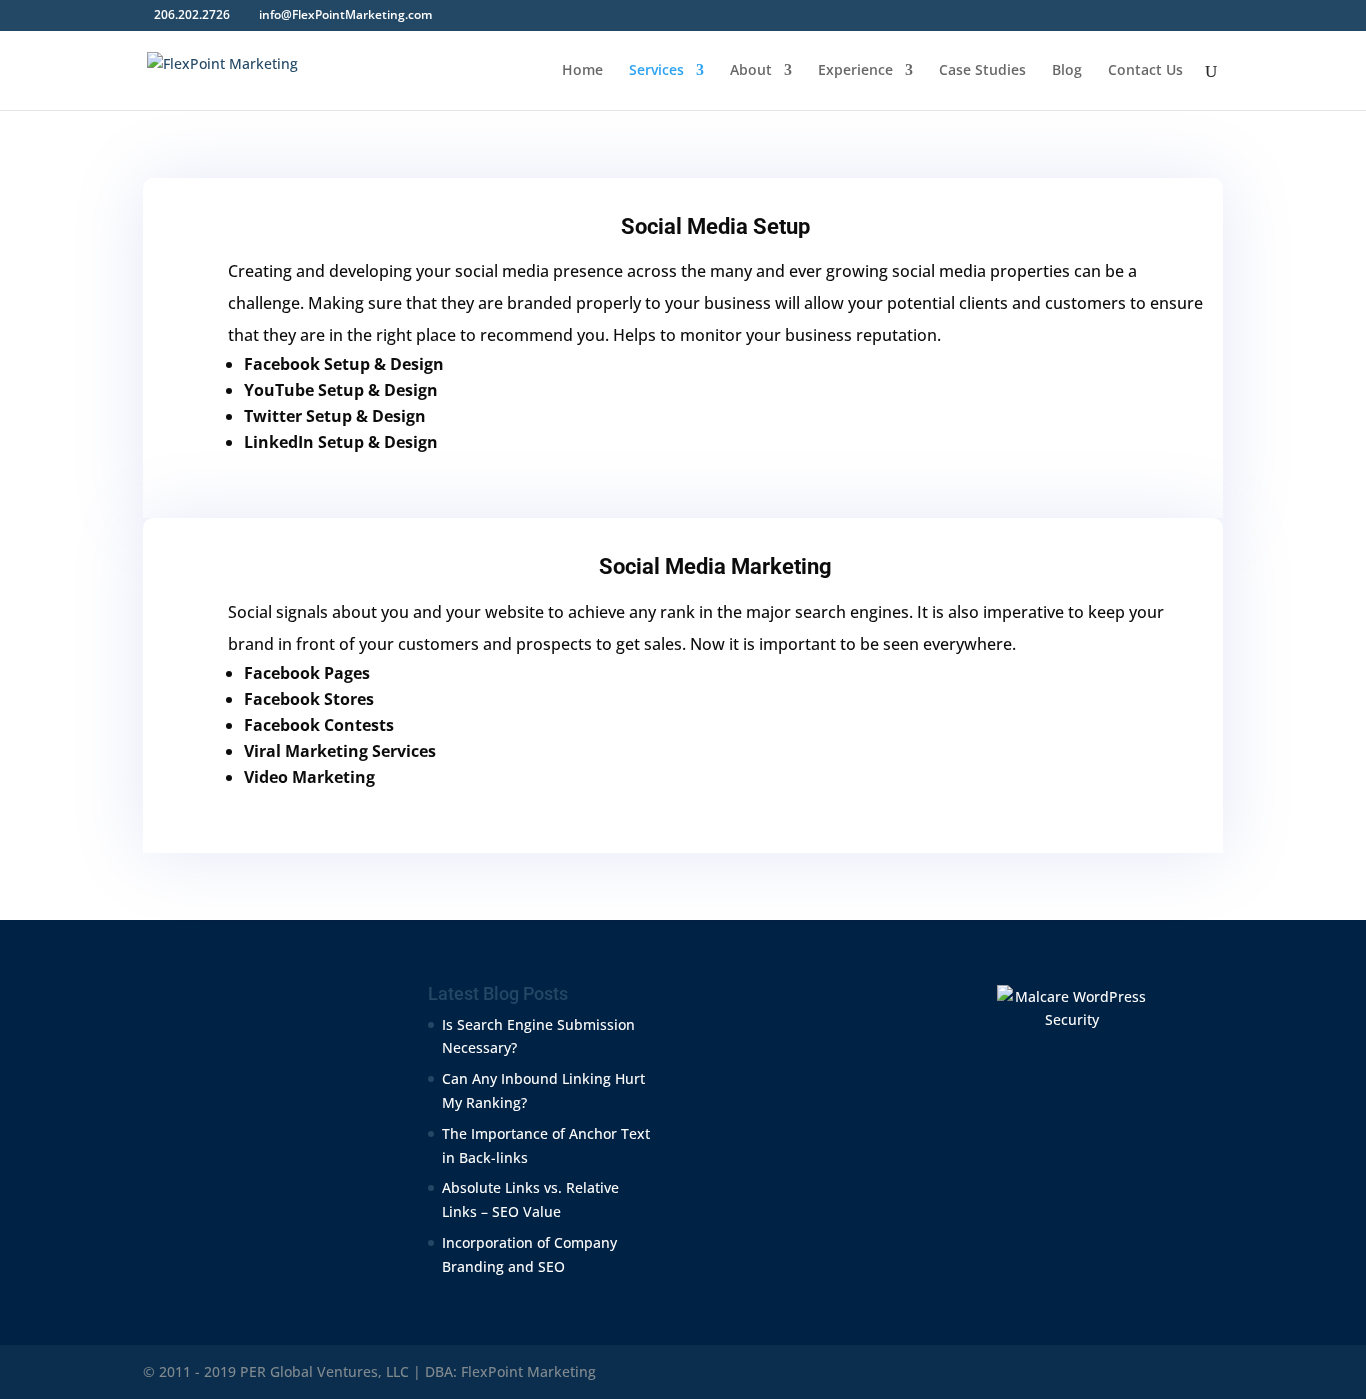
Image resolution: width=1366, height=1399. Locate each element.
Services (656, 71)
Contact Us (1145, 71)
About (751, 71)
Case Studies (982, 71)
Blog (1067, 71)
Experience (855, 71)
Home (582, 71)
